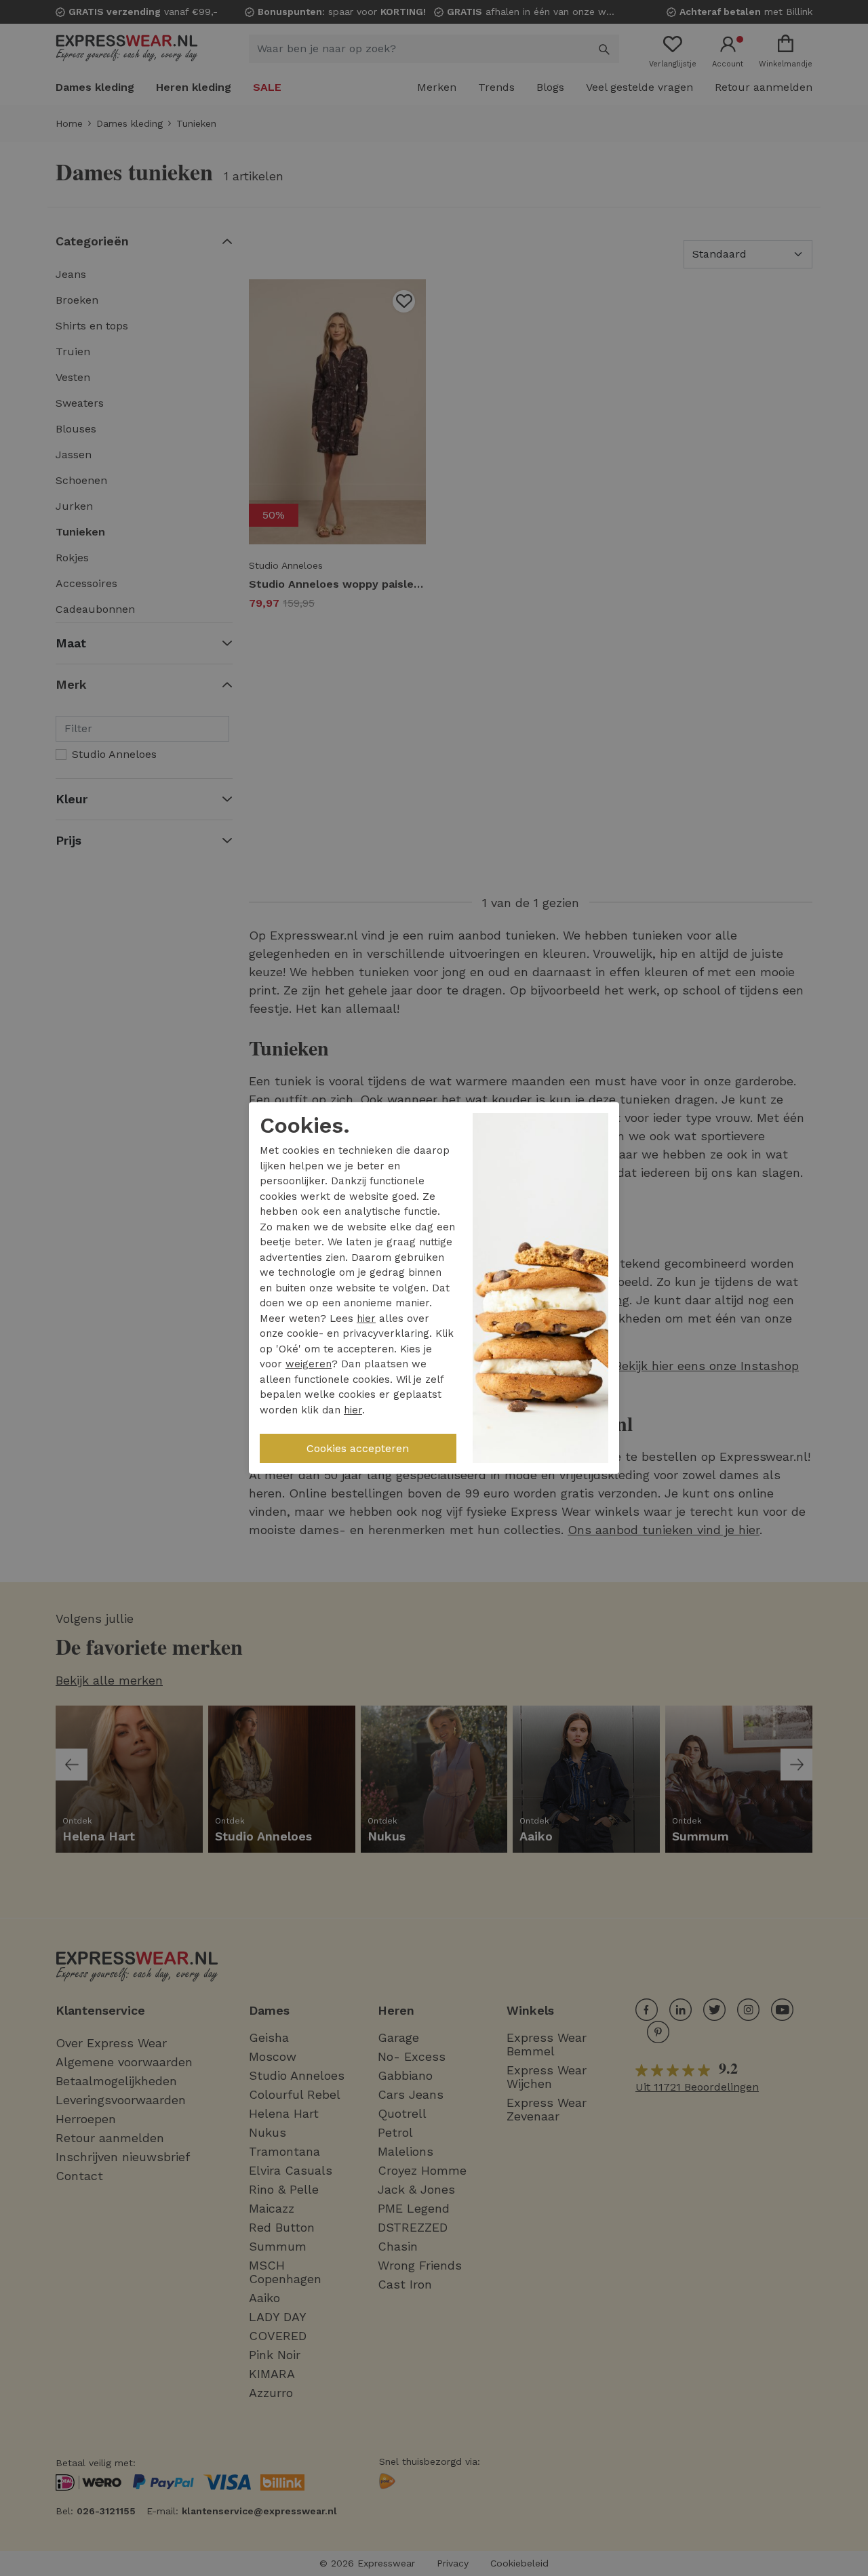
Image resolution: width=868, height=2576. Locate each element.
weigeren (309, 1364)
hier (366, 1319)
